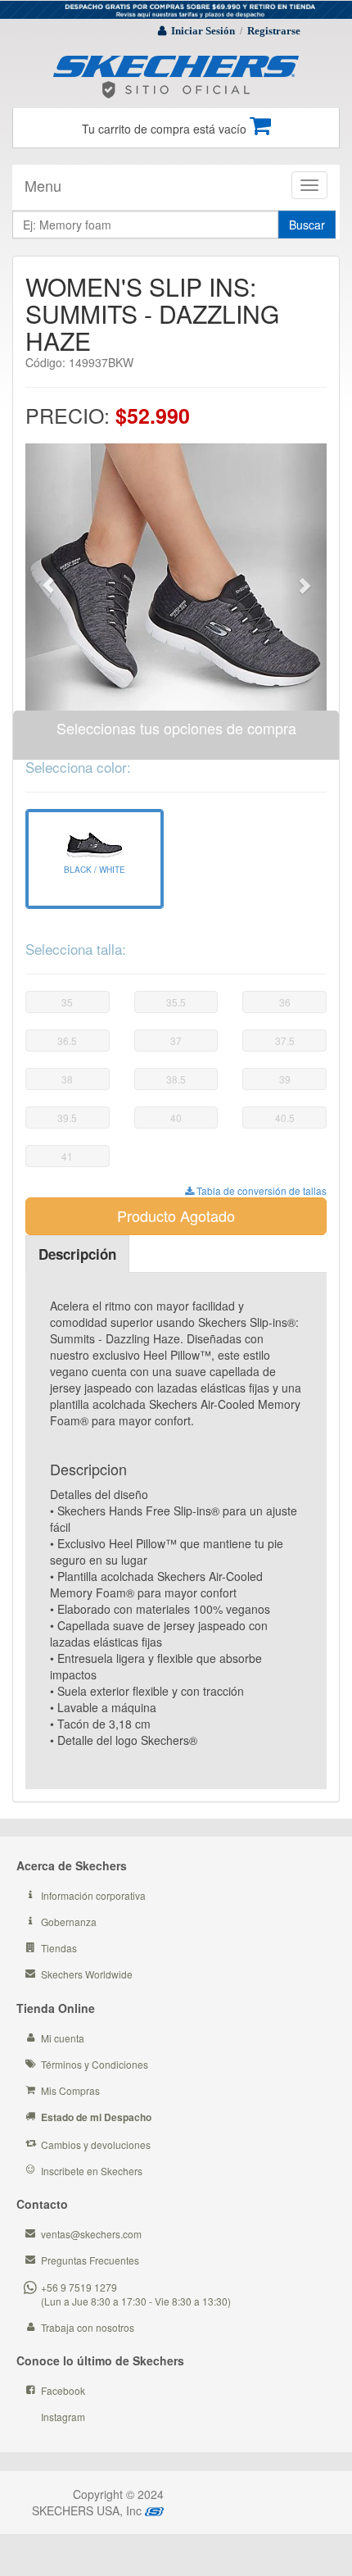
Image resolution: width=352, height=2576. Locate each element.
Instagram (63, 2417)
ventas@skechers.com (91, 2234)
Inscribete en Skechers (92, 2171)
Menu (43, 185)
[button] (48, 577)
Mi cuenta (63, 2038)
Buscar (307, 225)
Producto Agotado (176, 1215)
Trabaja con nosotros (88, 2327)
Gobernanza (69, 1922)
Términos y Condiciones (95, 2064)
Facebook (63, 2390)
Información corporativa (93, 1895)
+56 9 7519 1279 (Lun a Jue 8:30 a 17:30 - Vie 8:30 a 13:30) (136, 2294)
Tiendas (59, 1948)
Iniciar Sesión (203, 31)
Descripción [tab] (77, 1254)
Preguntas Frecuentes (90, 2260)
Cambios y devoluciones (96, 2144)
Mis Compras (70, 2090)
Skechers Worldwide (87, 1974)
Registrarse (274, 31)
